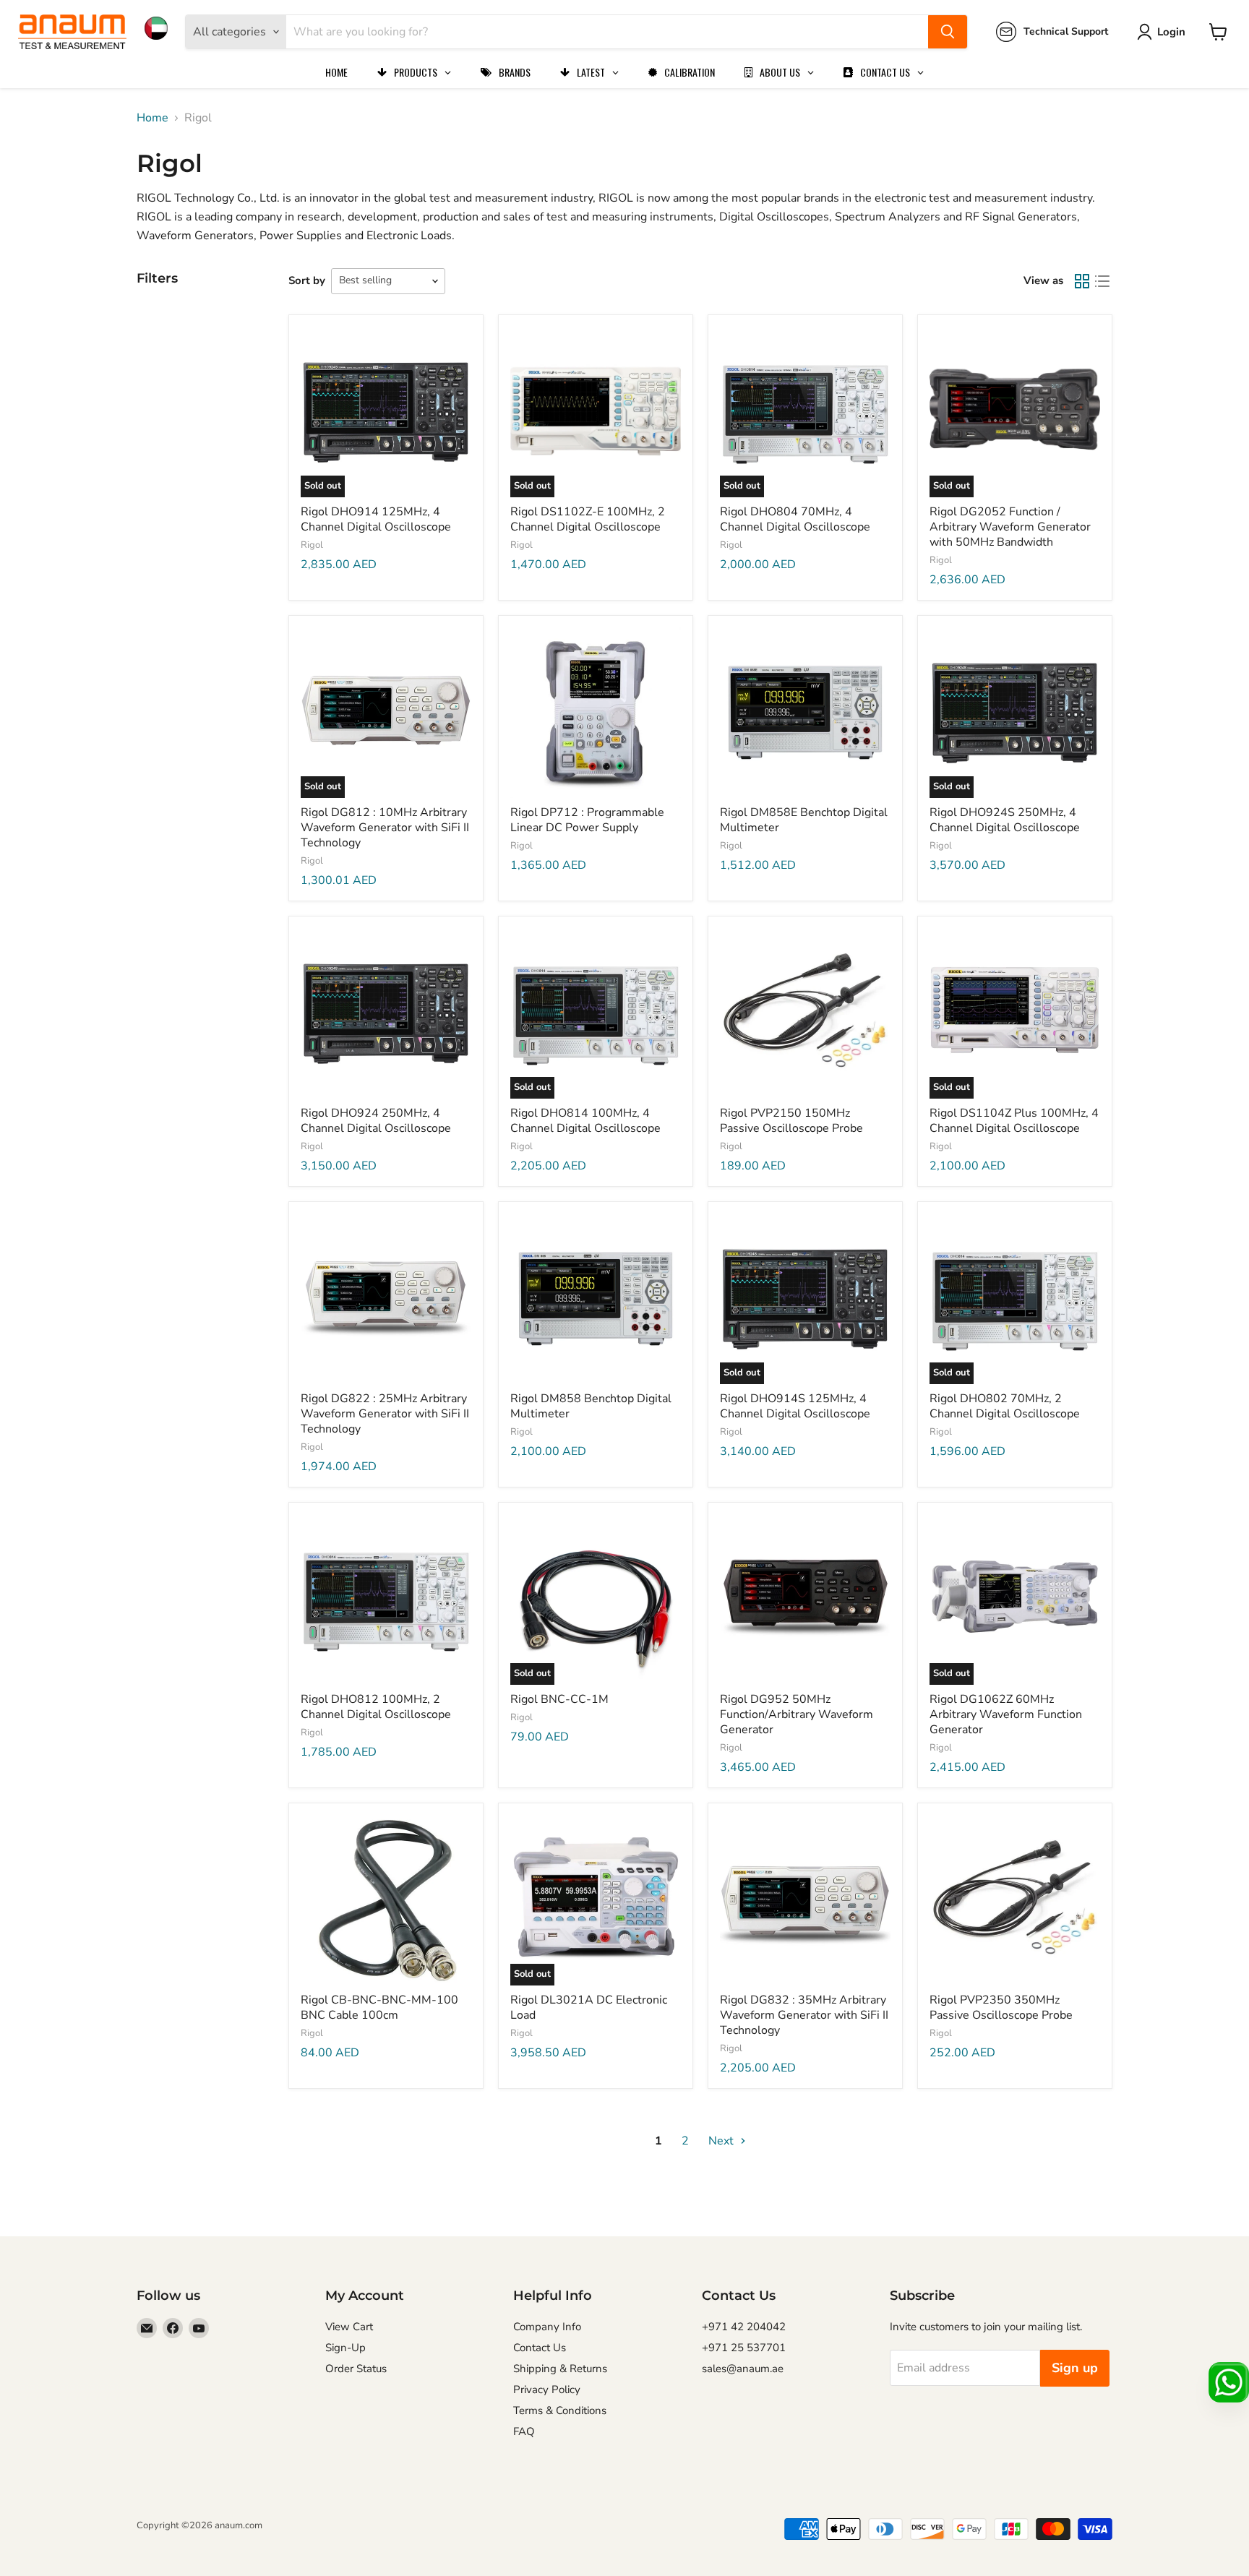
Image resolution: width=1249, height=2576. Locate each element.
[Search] (948, 32)
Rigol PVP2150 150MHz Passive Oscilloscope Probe (791, 1121)
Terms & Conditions (560, 2410)
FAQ (524, 2431)
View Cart (349, 2327)
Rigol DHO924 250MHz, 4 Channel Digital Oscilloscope (376, 1121)
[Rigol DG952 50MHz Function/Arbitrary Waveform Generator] (805, 1600)
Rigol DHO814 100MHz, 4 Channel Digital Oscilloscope (585, 1121)
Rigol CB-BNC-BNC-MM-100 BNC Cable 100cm (379, 2008)
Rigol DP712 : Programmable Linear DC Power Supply (587, 820)
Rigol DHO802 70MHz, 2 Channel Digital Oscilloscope (1005, 1406)
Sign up (1075, 2368)
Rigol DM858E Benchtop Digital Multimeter (804, 820)
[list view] (1102, 281)
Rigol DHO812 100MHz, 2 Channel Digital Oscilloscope (376, 1707)
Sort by (307, 280)
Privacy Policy (547, 2390)
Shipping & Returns (560, 2369)
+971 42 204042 (744, 2327)
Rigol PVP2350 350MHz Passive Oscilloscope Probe (1001, 2008)
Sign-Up (345, 2348)
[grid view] (1082, 281)
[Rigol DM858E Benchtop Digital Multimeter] (805, 713)
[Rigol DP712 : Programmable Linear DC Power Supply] (596, 713)
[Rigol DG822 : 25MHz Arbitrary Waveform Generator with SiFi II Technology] (386, 1299)
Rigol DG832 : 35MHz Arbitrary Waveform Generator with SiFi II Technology (804, 2015)
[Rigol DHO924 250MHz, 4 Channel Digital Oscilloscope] (386, 1013)
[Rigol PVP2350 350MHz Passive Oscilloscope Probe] (1015, 1900)
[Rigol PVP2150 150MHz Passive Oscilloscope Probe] (805, 1013)
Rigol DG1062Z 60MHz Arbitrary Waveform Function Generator (1006, 1714)
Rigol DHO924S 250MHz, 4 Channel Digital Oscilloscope (1005, 820)
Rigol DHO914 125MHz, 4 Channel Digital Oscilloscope (376, 519)
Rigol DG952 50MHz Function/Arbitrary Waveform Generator (797, 1714)
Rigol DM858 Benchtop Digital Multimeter (591, 1406)
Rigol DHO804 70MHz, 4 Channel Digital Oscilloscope (795, 519)
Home (153, 118)
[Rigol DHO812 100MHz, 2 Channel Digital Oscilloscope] (386, 1600)
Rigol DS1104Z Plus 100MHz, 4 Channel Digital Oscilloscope (1014, 1121)
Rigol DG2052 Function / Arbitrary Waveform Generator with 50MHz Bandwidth (1010, 527)
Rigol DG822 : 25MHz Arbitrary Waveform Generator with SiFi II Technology (385, 1414)
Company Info (547, 2327)
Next (722, 2141)
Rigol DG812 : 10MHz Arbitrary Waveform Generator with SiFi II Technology (385, 828)
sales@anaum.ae (743, 2369)
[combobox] (607, 32)
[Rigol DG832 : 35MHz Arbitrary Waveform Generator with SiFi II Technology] (805, 1900)
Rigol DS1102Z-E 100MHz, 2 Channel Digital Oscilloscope (588, 519)
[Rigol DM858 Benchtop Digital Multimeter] (596, 1299)
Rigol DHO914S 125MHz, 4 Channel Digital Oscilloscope (795, 1406)
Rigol (312, 545)
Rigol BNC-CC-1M (559, 1699)
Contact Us (540, 2348)
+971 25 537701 (744, 2348)
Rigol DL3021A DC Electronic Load (589, 2008)
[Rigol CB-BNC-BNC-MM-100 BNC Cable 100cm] (386, 1900)
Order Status (356, 2369)
